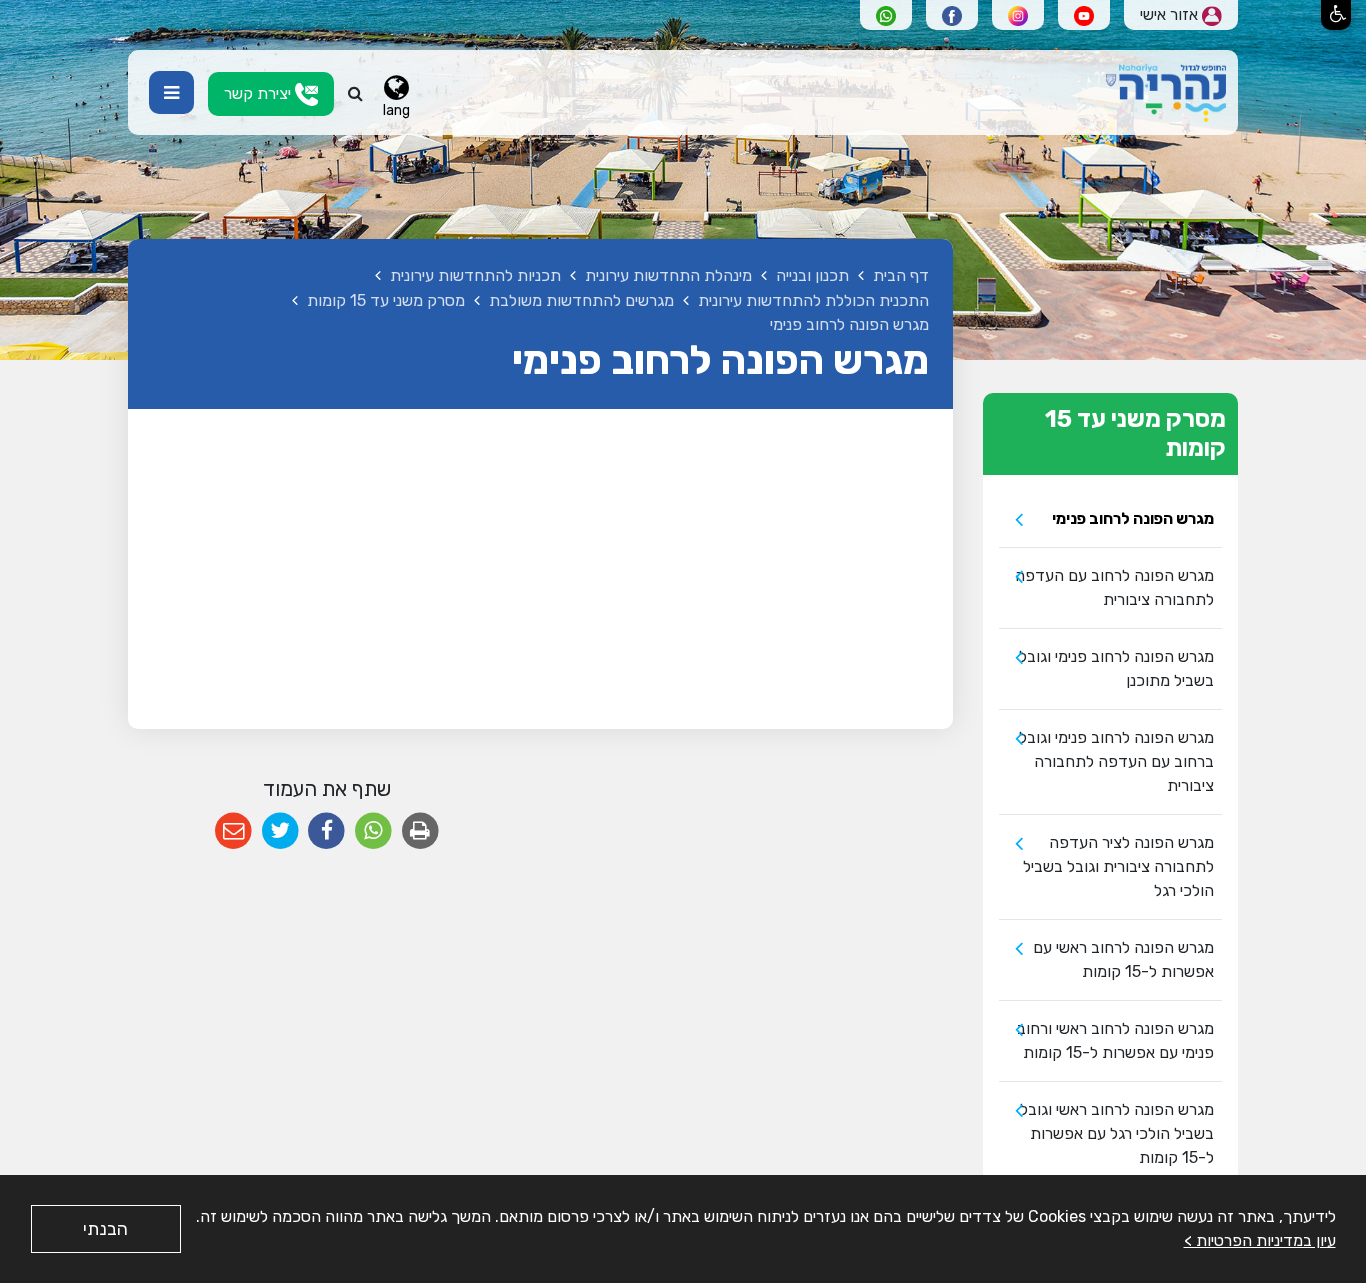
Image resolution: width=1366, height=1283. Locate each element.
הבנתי (105, 1229)
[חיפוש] (355, 94)
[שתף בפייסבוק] (326, 831)
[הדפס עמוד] (420, 831)
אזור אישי (1171, 14)
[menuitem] (1110, 519)
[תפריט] (171, 92)
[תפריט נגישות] (1336, 15)
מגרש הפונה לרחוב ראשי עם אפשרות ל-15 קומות (1123, 959)
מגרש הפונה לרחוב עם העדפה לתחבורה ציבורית (1114, 587)
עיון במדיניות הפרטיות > (1260, 1240)
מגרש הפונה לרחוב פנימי (1133, 518)
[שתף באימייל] (233, 831)
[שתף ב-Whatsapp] (373, 831)
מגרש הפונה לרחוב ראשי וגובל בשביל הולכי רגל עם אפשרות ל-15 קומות (1117, 1133)
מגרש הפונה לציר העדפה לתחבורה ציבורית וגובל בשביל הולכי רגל (1118, 866)
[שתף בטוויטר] (280, 831)
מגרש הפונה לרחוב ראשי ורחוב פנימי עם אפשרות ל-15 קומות (1115, 1040)
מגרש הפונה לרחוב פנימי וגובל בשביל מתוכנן (1116, 668)
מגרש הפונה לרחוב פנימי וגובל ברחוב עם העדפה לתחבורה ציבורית (1116, 761)
